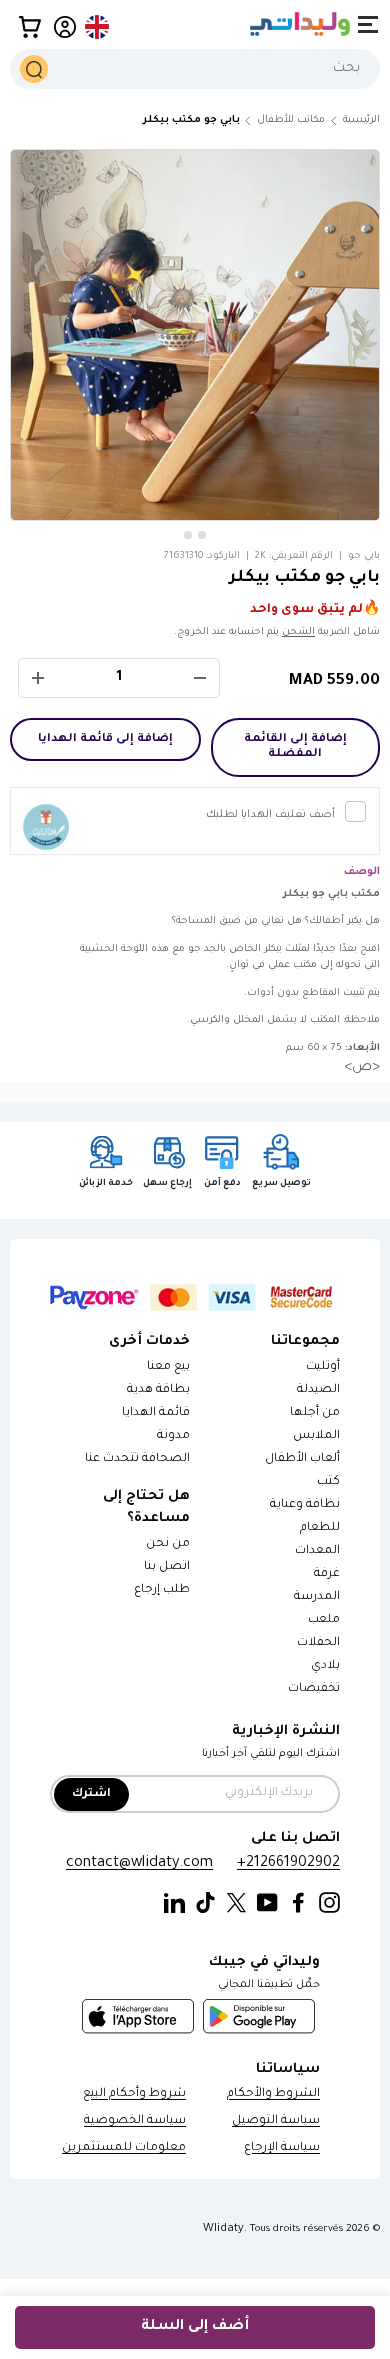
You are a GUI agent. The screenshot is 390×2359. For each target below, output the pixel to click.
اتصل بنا (167, 1567)
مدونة (173, 1436)
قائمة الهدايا (156, 1413)
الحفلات (318, 1643)
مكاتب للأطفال (291, 120)
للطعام (320, 1528)
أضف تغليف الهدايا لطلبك (270, 815)
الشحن (298, 632)
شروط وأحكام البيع (134, 2094)
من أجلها (315, 1413)
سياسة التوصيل (276, 2121)
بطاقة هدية (158, 1390)
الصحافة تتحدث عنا (136, 1459)
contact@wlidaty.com (139, 1863)
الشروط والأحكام (273, 2094)
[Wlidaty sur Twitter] (236, 1903)
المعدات (317, 1551)
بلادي (325, 1666)
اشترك (91, 1794)
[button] (30, 27)
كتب (328, 1482)
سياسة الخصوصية (135, 2121)
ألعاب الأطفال (302, 1459)
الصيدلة (318, 1390)
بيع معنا (168, 1367)
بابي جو (364, 556)
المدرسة (317, 1597)
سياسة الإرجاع (282, 2148)
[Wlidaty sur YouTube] (267, 1903)
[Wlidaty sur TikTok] (205, 1903)
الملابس (316, 1436)
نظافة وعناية (305, 1505)
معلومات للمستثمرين (124, 2148)
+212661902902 (288, 1863)
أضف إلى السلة (195, 2327)
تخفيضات (314, 1689)
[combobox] (195, 69)
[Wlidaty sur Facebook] (298, 1903)
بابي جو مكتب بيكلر (191, 120)
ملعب (324, 1620)
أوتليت (323, 1367)
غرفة (327, 1574)
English (98, 27)
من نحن (168, 1544)
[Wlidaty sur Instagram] (329, 1903)
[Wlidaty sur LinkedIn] (174, 1903)
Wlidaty (223, 2229)
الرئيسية (361, 120)
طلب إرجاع (162, 1590)
